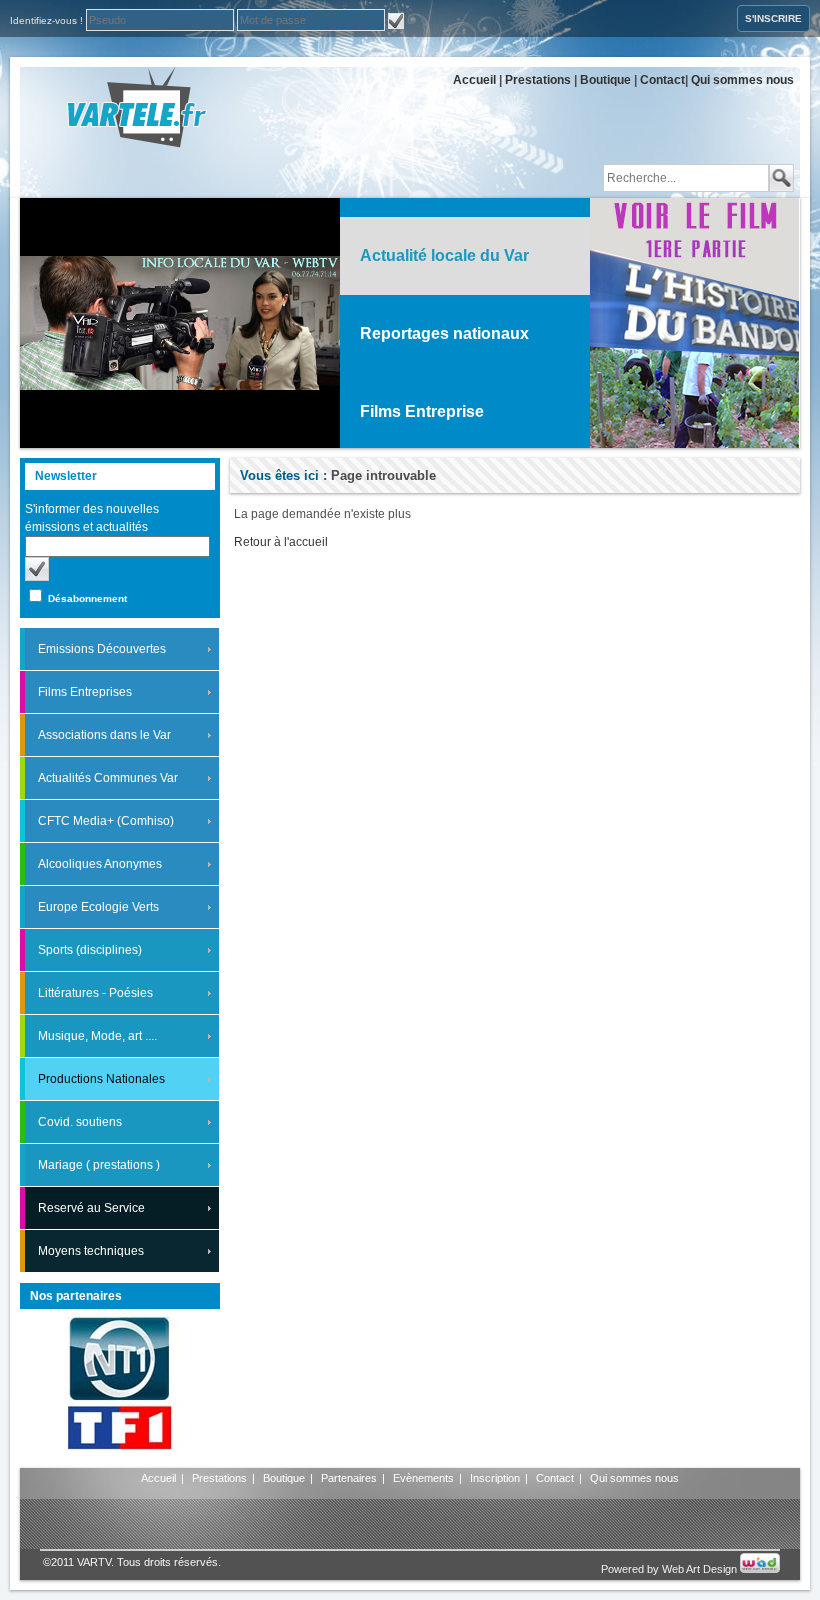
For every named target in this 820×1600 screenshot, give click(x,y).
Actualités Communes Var (108, 778)
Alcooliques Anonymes (100, 864)
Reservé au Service (91, 1208)
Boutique (605, 80)
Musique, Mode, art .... (97, 1036)
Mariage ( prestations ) (99, 1165)
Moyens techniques (91, 1251)
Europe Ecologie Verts (98, 907)
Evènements (423, 1478)
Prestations (538, 80)
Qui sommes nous (742, 80)
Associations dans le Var (104, 735)
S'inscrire (773, 18)
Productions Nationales (101, 1079)
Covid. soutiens (80, 1122)
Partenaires (349, 1478)
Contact (662, 80)
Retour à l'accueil (281, 542)
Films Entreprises (85, 692)
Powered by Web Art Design (670, 1569)
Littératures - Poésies (95, 993)
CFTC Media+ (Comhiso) (106, 821)
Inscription (495, 1478)
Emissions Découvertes (102, 649)
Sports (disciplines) (90, 950)
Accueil (474, 80)
